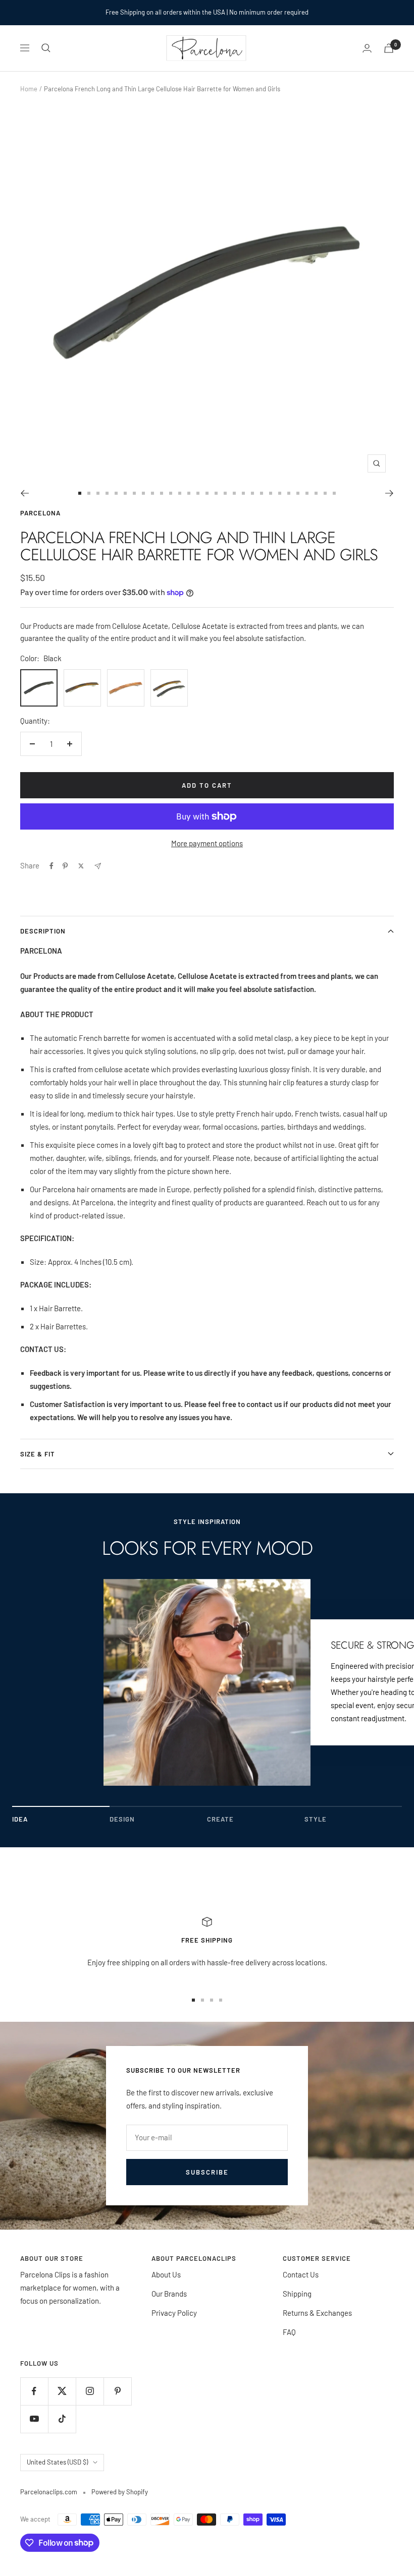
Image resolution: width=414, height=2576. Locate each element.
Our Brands (169, 2294)
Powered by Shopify (120, 2492)
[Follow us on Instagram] (90, 2391)
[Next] (390, 493)
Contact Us (301, 2274)
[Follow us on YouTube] (34, 2419)
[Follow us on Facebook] (34, 2391)
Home (29, 89)
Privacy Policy (174, 2313)
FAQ (289, 2332)
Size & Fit (38, 1454)
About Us (166, 2274)
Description (43, 931)
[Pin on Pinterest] (65, 866)
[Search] (46, 48)
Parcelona (40, 513)
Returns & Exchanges (317, 2313)
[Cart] (389, 48)
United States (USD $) (57, 2462)
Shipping (297, 2294)
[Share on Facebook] (51, 866)
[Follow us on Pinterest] (117, 2391)
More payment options (207, 843)
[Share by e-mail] (98, 866)
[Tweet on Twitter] (81, 866)
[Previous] (24, 493)
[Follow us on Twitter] (62, 2391)
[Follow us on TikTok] (62, 2419)
